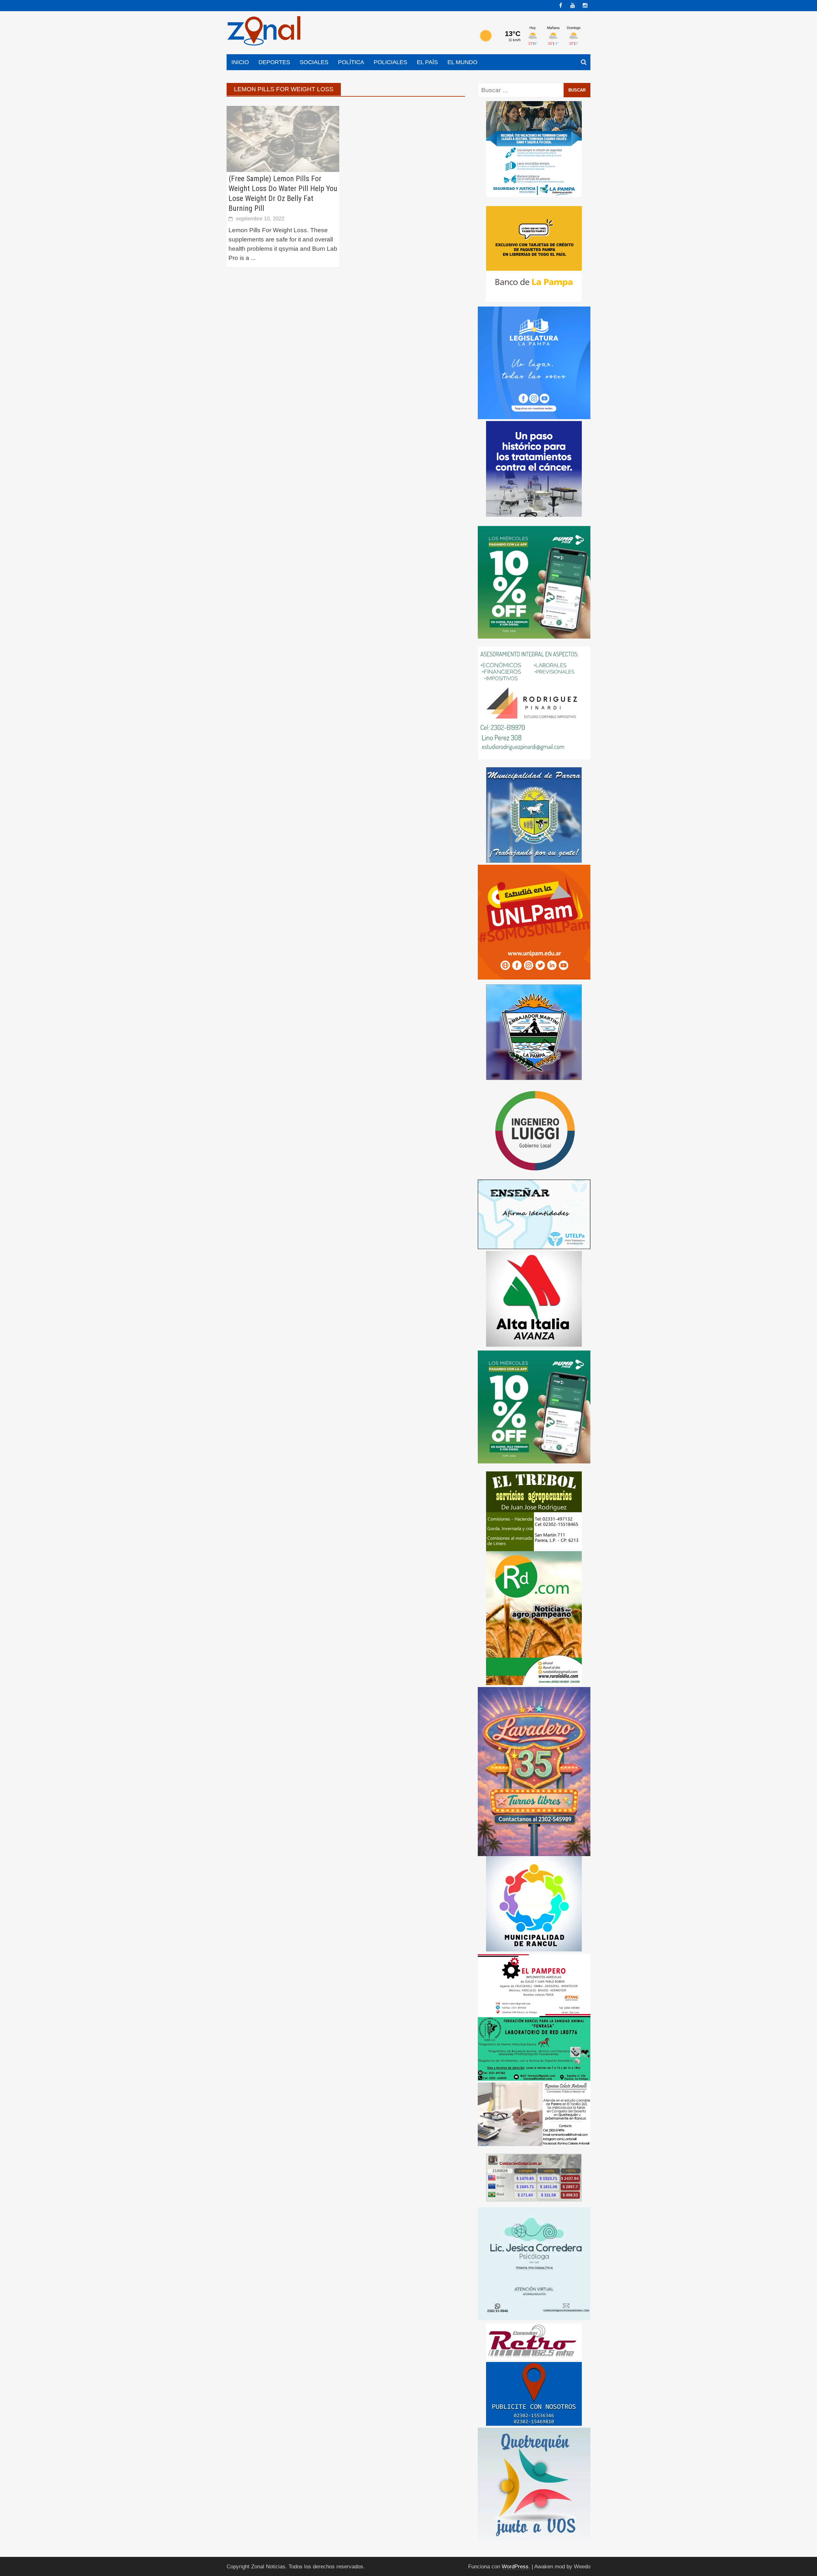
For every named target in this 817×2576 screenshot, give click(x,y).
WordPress (515, 2567)
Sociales (314, 62)
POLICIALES (390, 62)
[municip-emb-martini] (534, 1032)
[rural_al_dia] (534, 1618)
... (253, 258)
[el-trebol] (534, 1511)
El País (427, 62)
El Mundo (462, 62)
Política (351, 62)
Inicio (240, 62)
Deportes (274, 62)
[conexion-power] (534, 2341)
